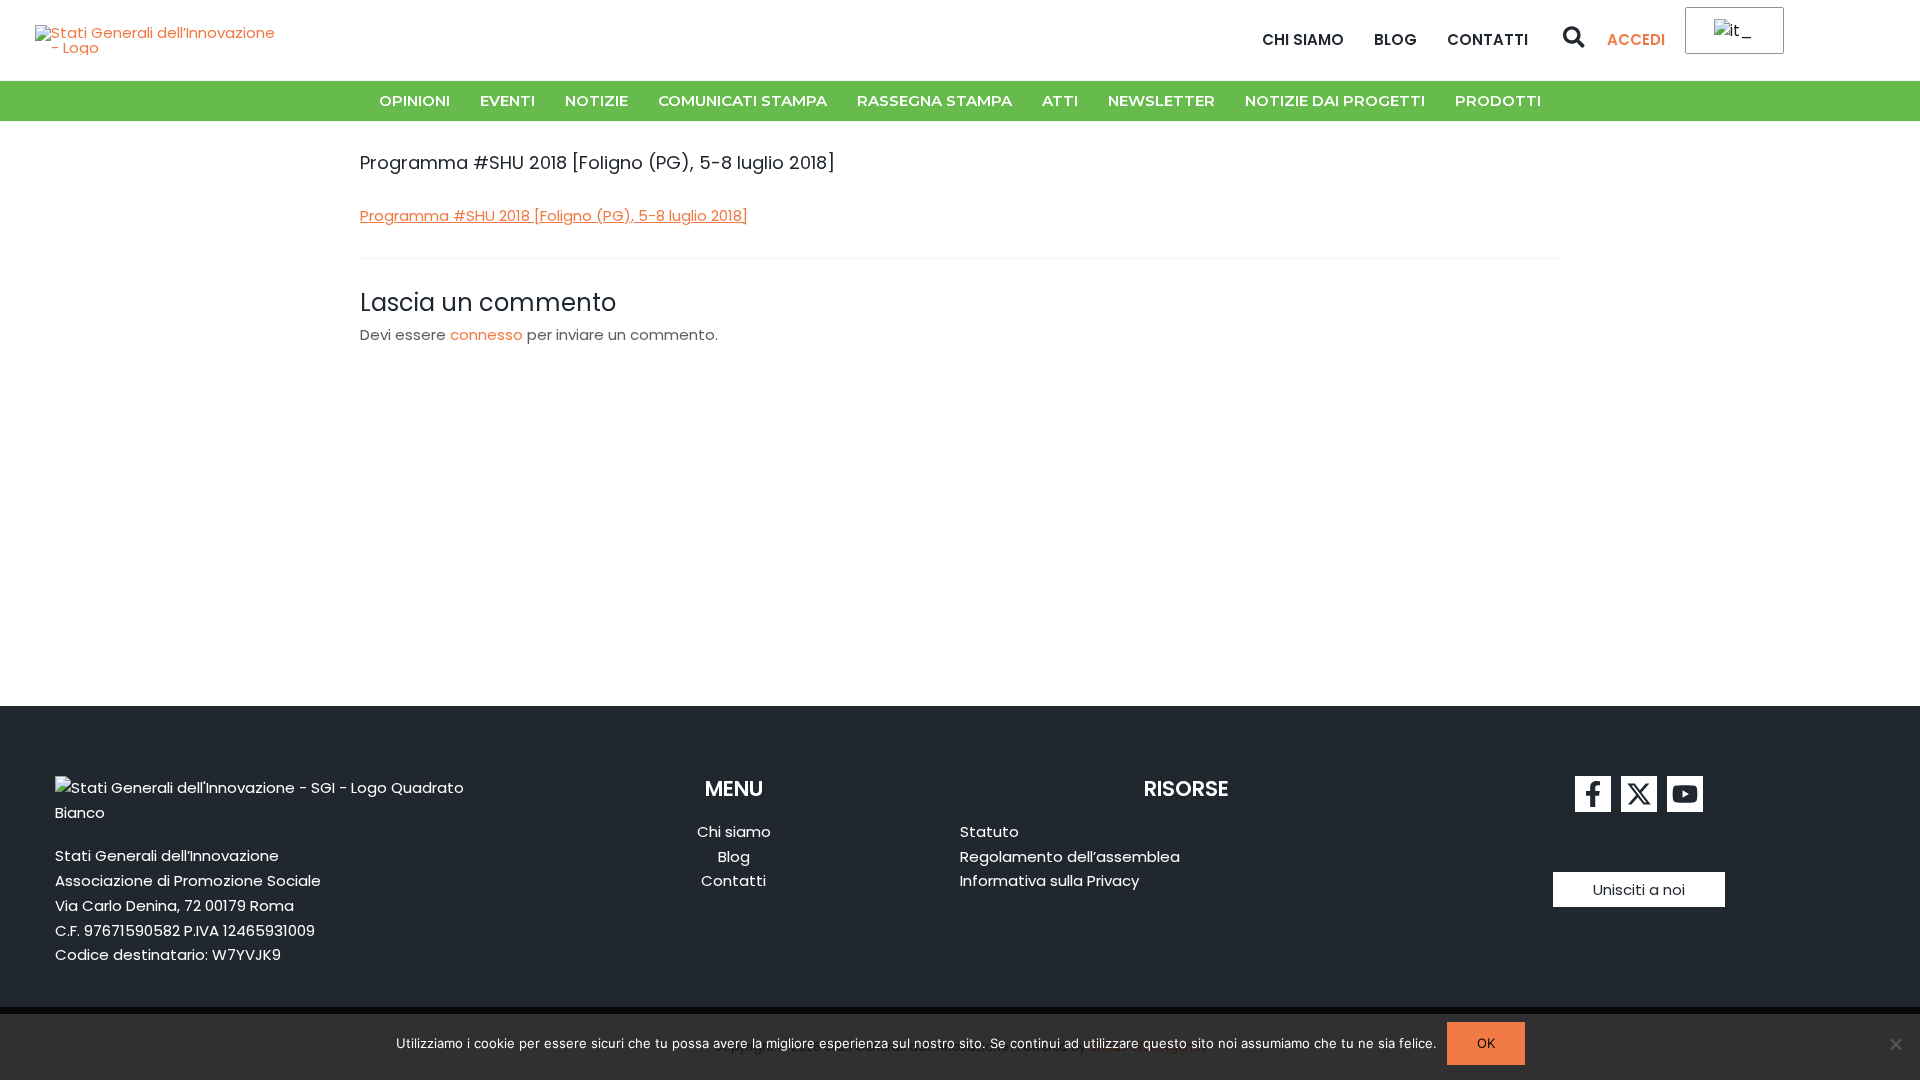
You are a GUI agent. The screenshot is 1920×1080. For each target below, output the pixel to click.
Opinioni (414, 100)
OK (1486, 1043)
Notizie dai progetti (1335, 100)
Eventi (507, 100)
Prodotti (1498, 100)
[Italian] (1731, 31)
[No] (1895, 1044)
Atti (1060, 100)
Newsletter (1161, 100)
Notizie (596, 100)
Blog (1395, 39)
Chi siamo (1303, 39)
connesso (486, 334)
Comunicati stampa (742, 100)
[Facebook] (1593, 794)
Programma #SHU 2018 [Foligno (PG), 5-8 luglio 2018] (554, 215)
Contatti (1487, 39)
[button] (1575, 40)
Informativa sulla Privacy (1049, 880)
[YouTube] (1685, 794)
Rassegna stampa (934, 100)
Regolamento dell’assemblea (1070, 856)
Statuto (989, 831)
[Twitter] (1639, 794)
